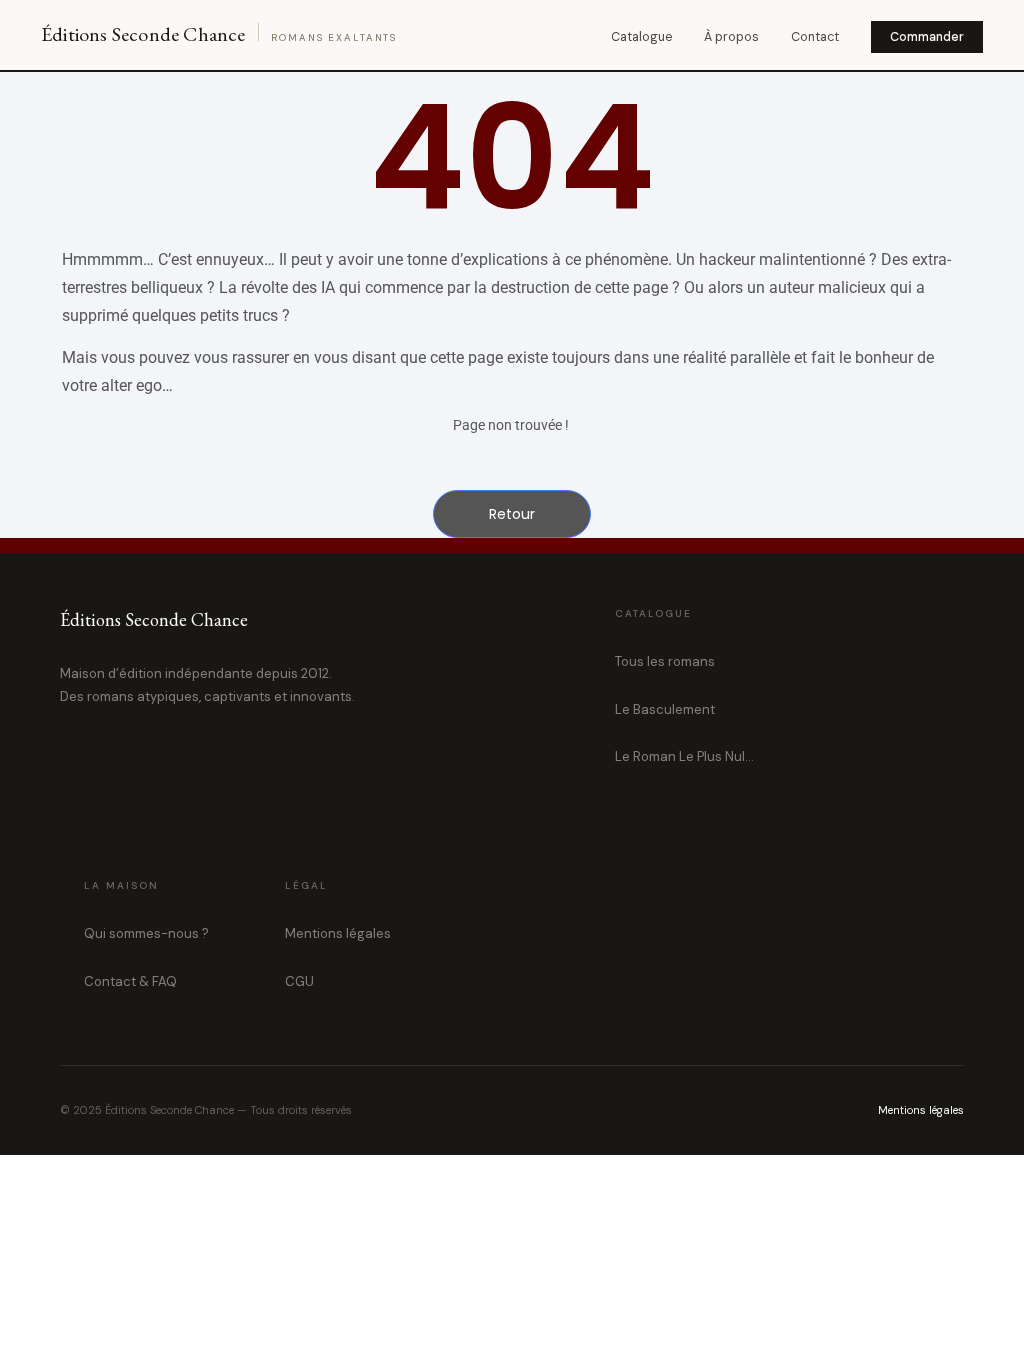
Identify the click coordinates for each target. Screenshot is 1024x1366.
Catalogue (641, 37)
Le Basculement (665, 709)
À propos (731, 37)
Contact (815, 37)
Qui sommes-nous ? (146, 933)
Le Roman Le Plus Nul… (684, 756)
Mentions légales (338, 933)
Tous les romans (665, 661)
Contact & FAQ (130, 981)
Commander (927, 37)
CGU (299, 981)
